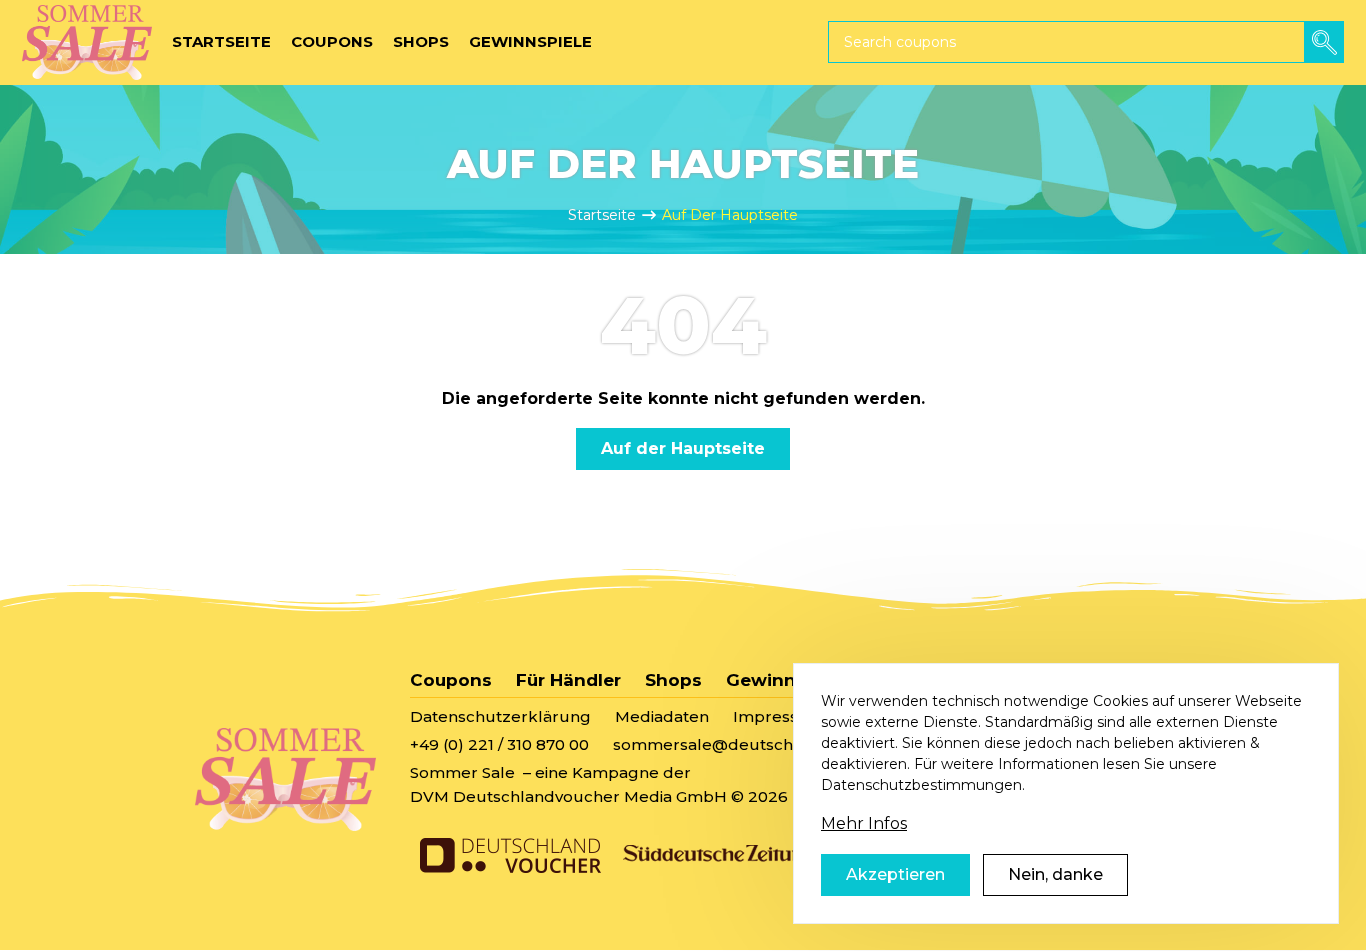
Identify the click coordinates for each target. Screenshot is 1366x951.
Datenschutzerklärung (500, 716)
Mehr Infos (864, 823)
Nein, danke (1055, 874)
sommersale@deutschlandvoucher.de (765, 744)
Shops (673, 680)
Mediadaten (662, 716)
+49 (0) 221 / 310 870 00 (499, 744)
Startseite (602, 215)
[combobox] (1086, 42)
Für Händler (568, 680)
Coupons (451, 680)
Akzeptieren (895, 874)
